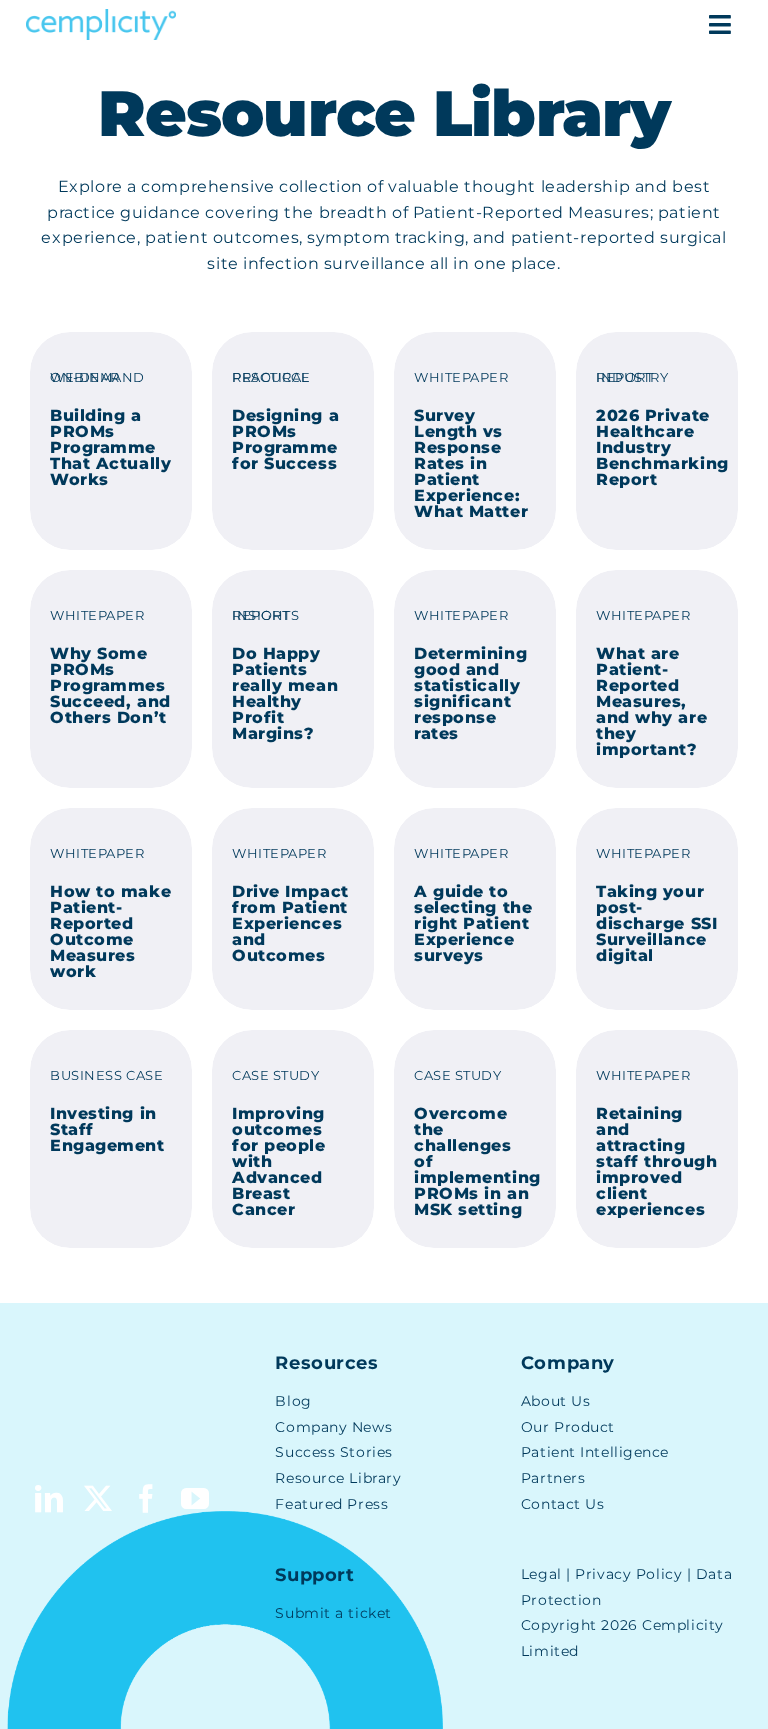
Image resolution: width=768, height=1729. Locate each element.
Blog (293, 1401)
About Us (555, 1401)
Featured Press (331, 1504)
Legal (541, 1574)
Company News (333, 1427)
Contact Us (563, 1504)
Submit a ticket (333, 1613)
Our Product (568, 1427)
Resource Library (338, 1478)
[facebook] (146, 1499)
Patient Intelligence (595, 1452)
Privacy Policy (628, 1574)
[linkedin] (49, 1499)
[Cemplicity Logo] (101, 16)
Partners (553, 1478)
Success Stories (333, 1452)
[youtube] (195, 1499)
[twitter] (98, 1499)
